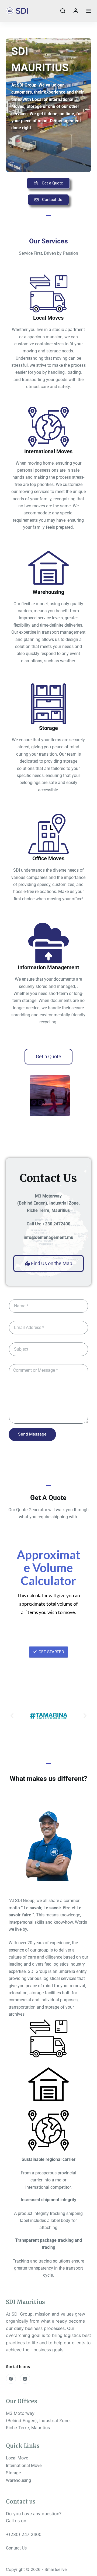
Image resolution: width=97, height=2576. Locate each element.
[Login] (76, 11)
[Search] (63, 11)
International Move (24, 2466)
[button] (12, 1105)
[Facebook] (11, 2379)
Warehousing (18, 2480)
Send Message (32, 1434)
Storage (13, 2473)
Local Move (17, 2458)
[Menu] (89, 11)
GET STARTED (51, 1652)
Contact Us (16, 2548)
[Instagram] (25, 2379)
